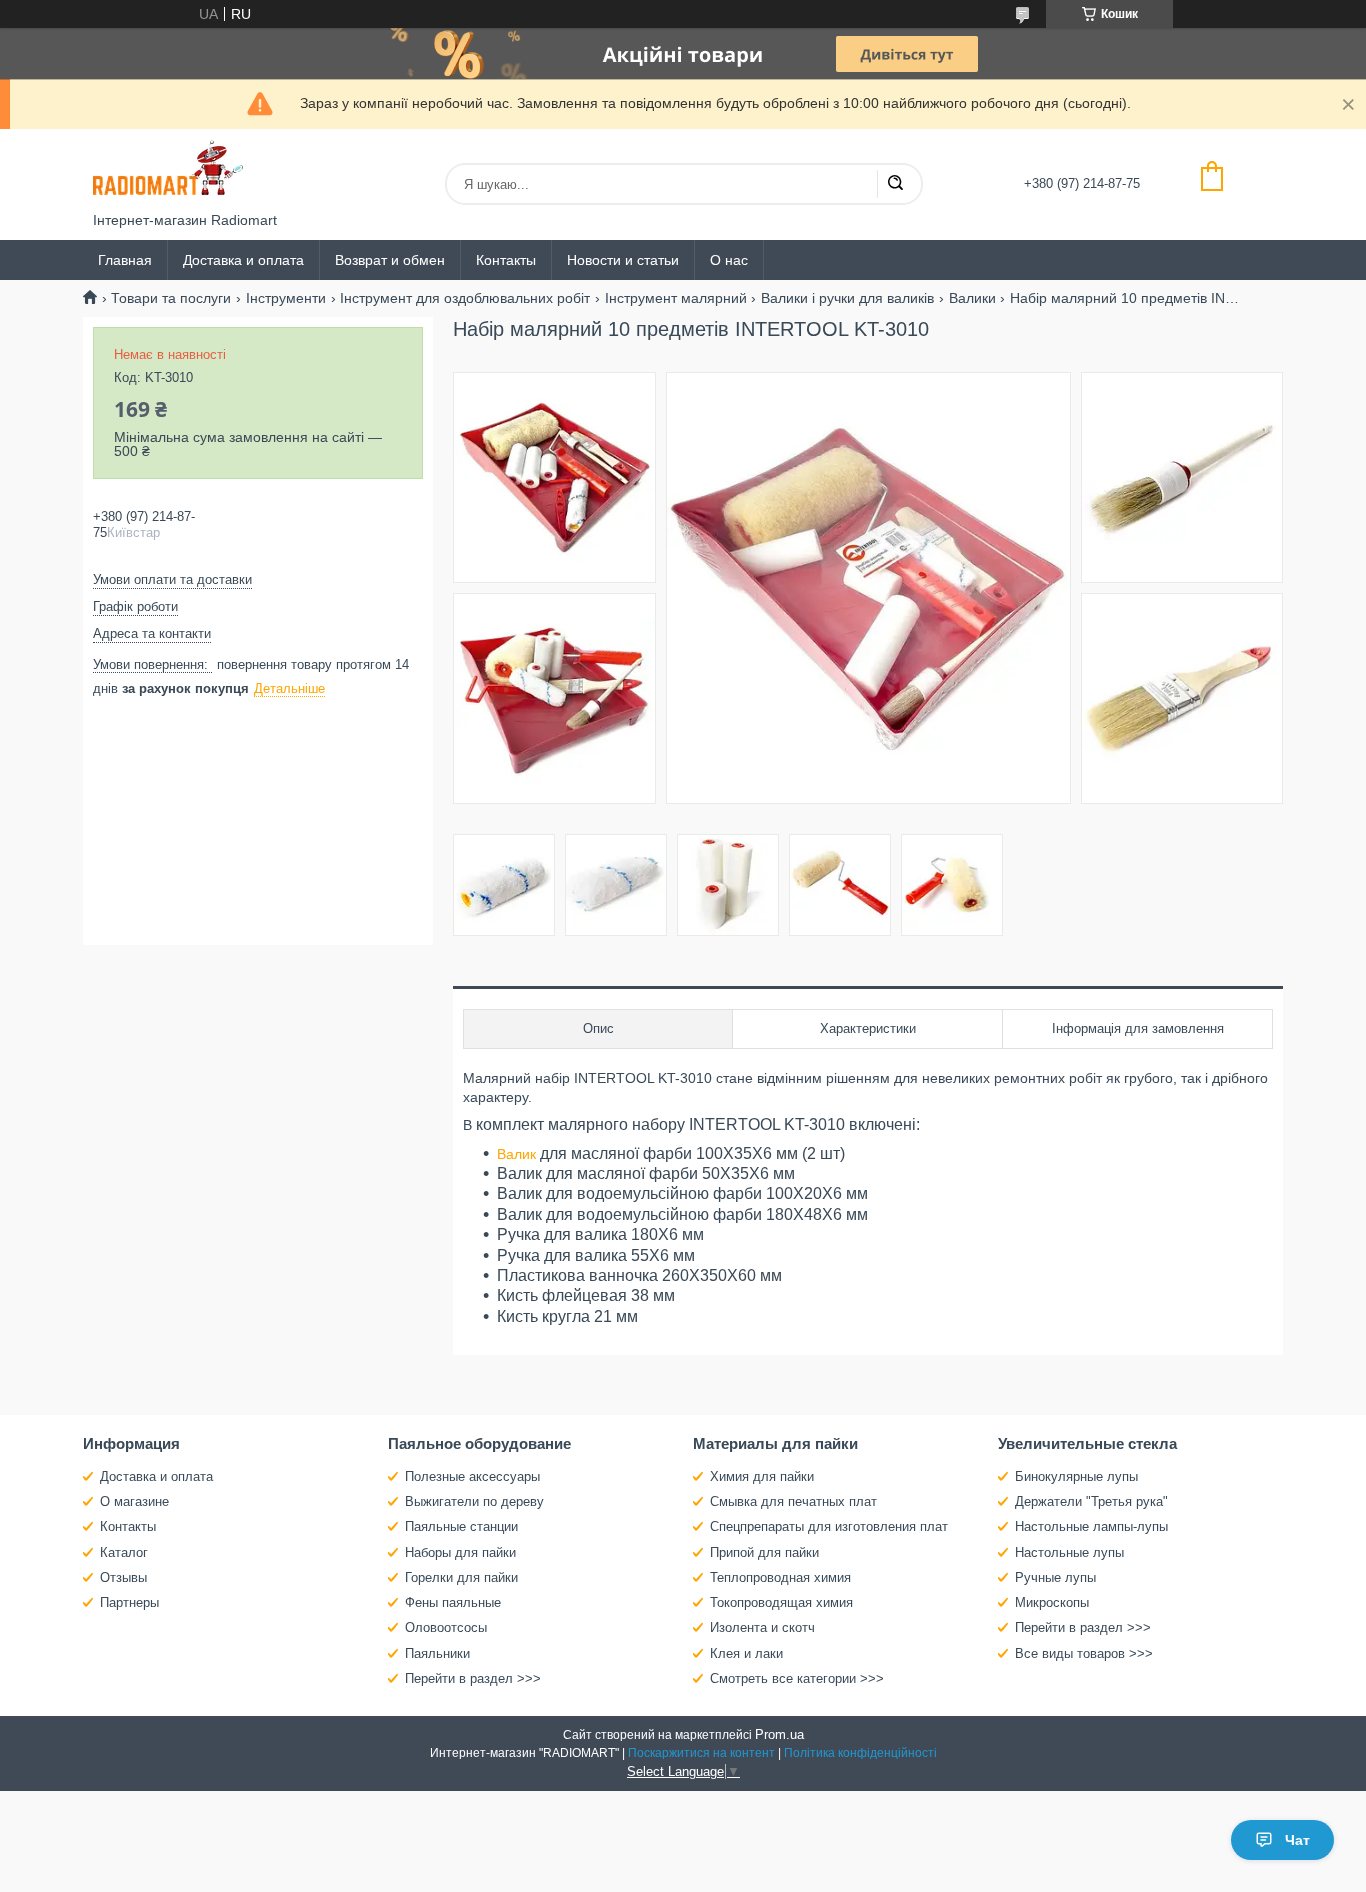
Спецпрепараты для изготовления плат (829, 1526)
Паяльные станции (461, 1526)
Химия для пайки (762, 1476)
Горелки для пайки (461, 1577)
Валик (516, 1154)
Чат (1297, 1840)
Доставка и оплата (243, 260)
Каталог (124, 1552)
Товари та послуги (171, 298)
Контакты (506, 260)
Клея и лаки (746, 1653)
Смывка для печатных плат (793, 1501)
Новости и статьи (623, 260)
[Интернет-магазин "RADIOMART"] (168, 170)
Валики (972, 298)
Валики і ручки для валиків (847, 298)
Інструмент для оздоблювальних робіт (465, 298)
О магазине (134, 1501)
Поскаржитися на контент (701, 1753)
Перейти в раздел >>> (473, 1678)
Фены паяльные (453, 1602)
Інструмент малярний (676, 298)
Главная (125, 260)
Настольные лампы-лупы (1091, 1526)
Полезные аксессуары (472, 1476)
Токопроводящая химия (781, 1602)
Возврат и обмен (390, 260)
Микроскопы (1052, 1602)
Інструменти (286, 298)
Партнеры (129, 1602)
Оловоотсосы (446, 1627)
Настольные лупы (1069, 1552)
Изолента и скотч (762, 1627)
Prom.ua (779, 1734)
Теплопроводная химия (780, 1577)
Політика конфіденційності (860, 1753)
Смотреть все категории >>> (797, 1678)
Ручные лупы (1055, 1577)
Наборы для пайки (460, 1552)
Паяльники (437, 1653)
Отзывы (123, 1577)
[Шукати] (895, 184)
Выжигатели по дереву (474, 1501)
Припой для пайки (764, 1552)
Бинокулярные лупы (1076, 1476)
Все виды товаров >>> (1084, 1653)
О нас (729, 260)
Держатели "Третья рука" (1091, 1501)
